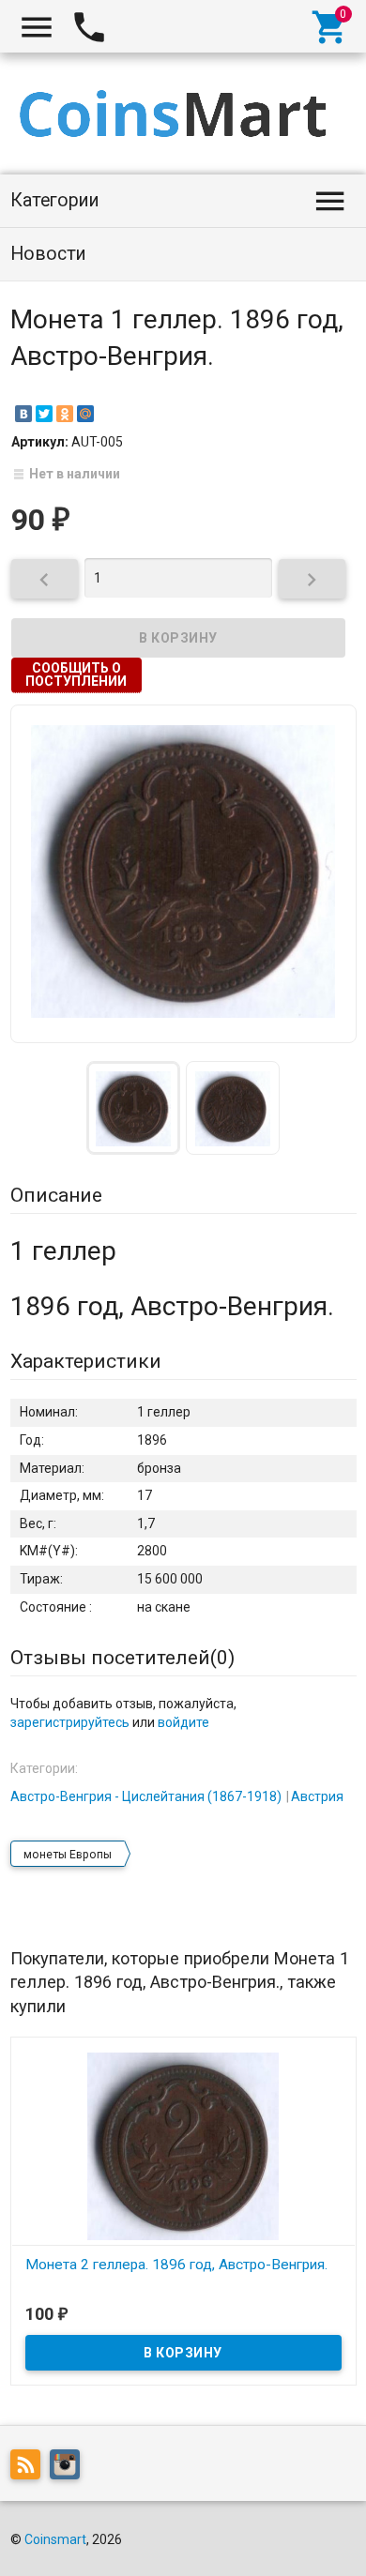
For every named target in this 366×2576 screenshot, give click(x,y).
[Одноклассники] (65, 414)
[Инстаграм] (69, 2468)
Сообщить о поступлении (76, 674)
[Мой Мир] (85, 414)
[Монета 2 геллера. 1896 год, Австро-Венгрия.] (183, 2145)
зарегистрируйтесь (70, 1722)
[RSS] (30, 2468)
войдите (183, 1722)
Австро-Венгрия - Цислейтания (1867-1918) (146, 1796)
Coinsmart (55, 2539)
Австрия (317, 1796)
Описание (56, 1195)
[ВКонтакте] (23, 414)
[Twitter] (44, 414)
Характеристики (86, 1361)
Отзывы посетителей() (122, 1658)
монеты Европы (68, 1855)
